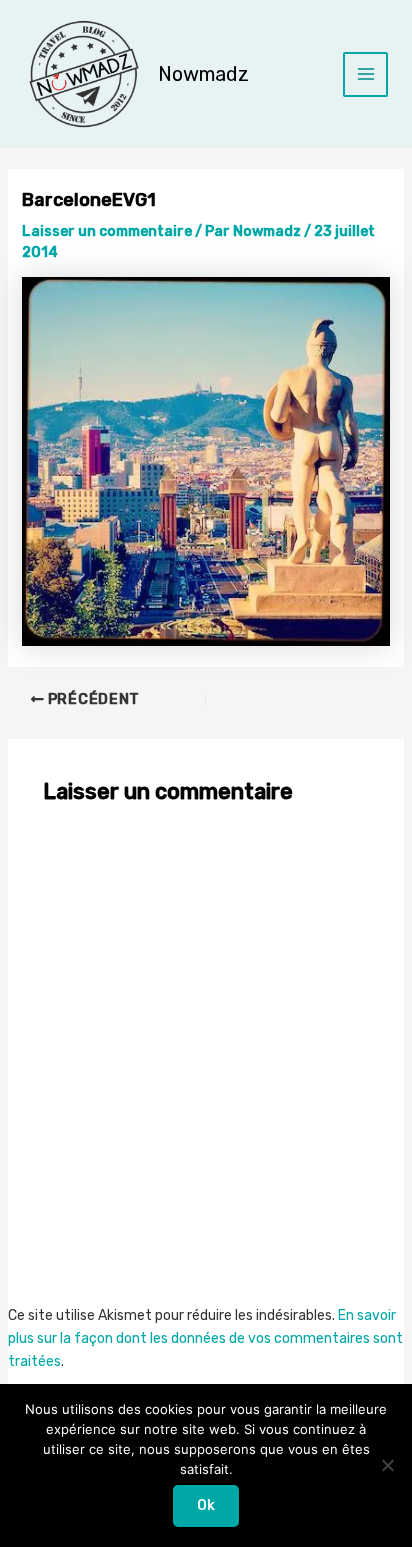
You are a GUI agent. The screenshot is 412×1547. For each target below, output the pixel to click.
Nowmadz (203, 74)
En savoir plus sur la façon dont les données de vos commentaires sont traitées (205, 1338)
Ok (206, 1505)
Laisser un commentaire (107, 231)
